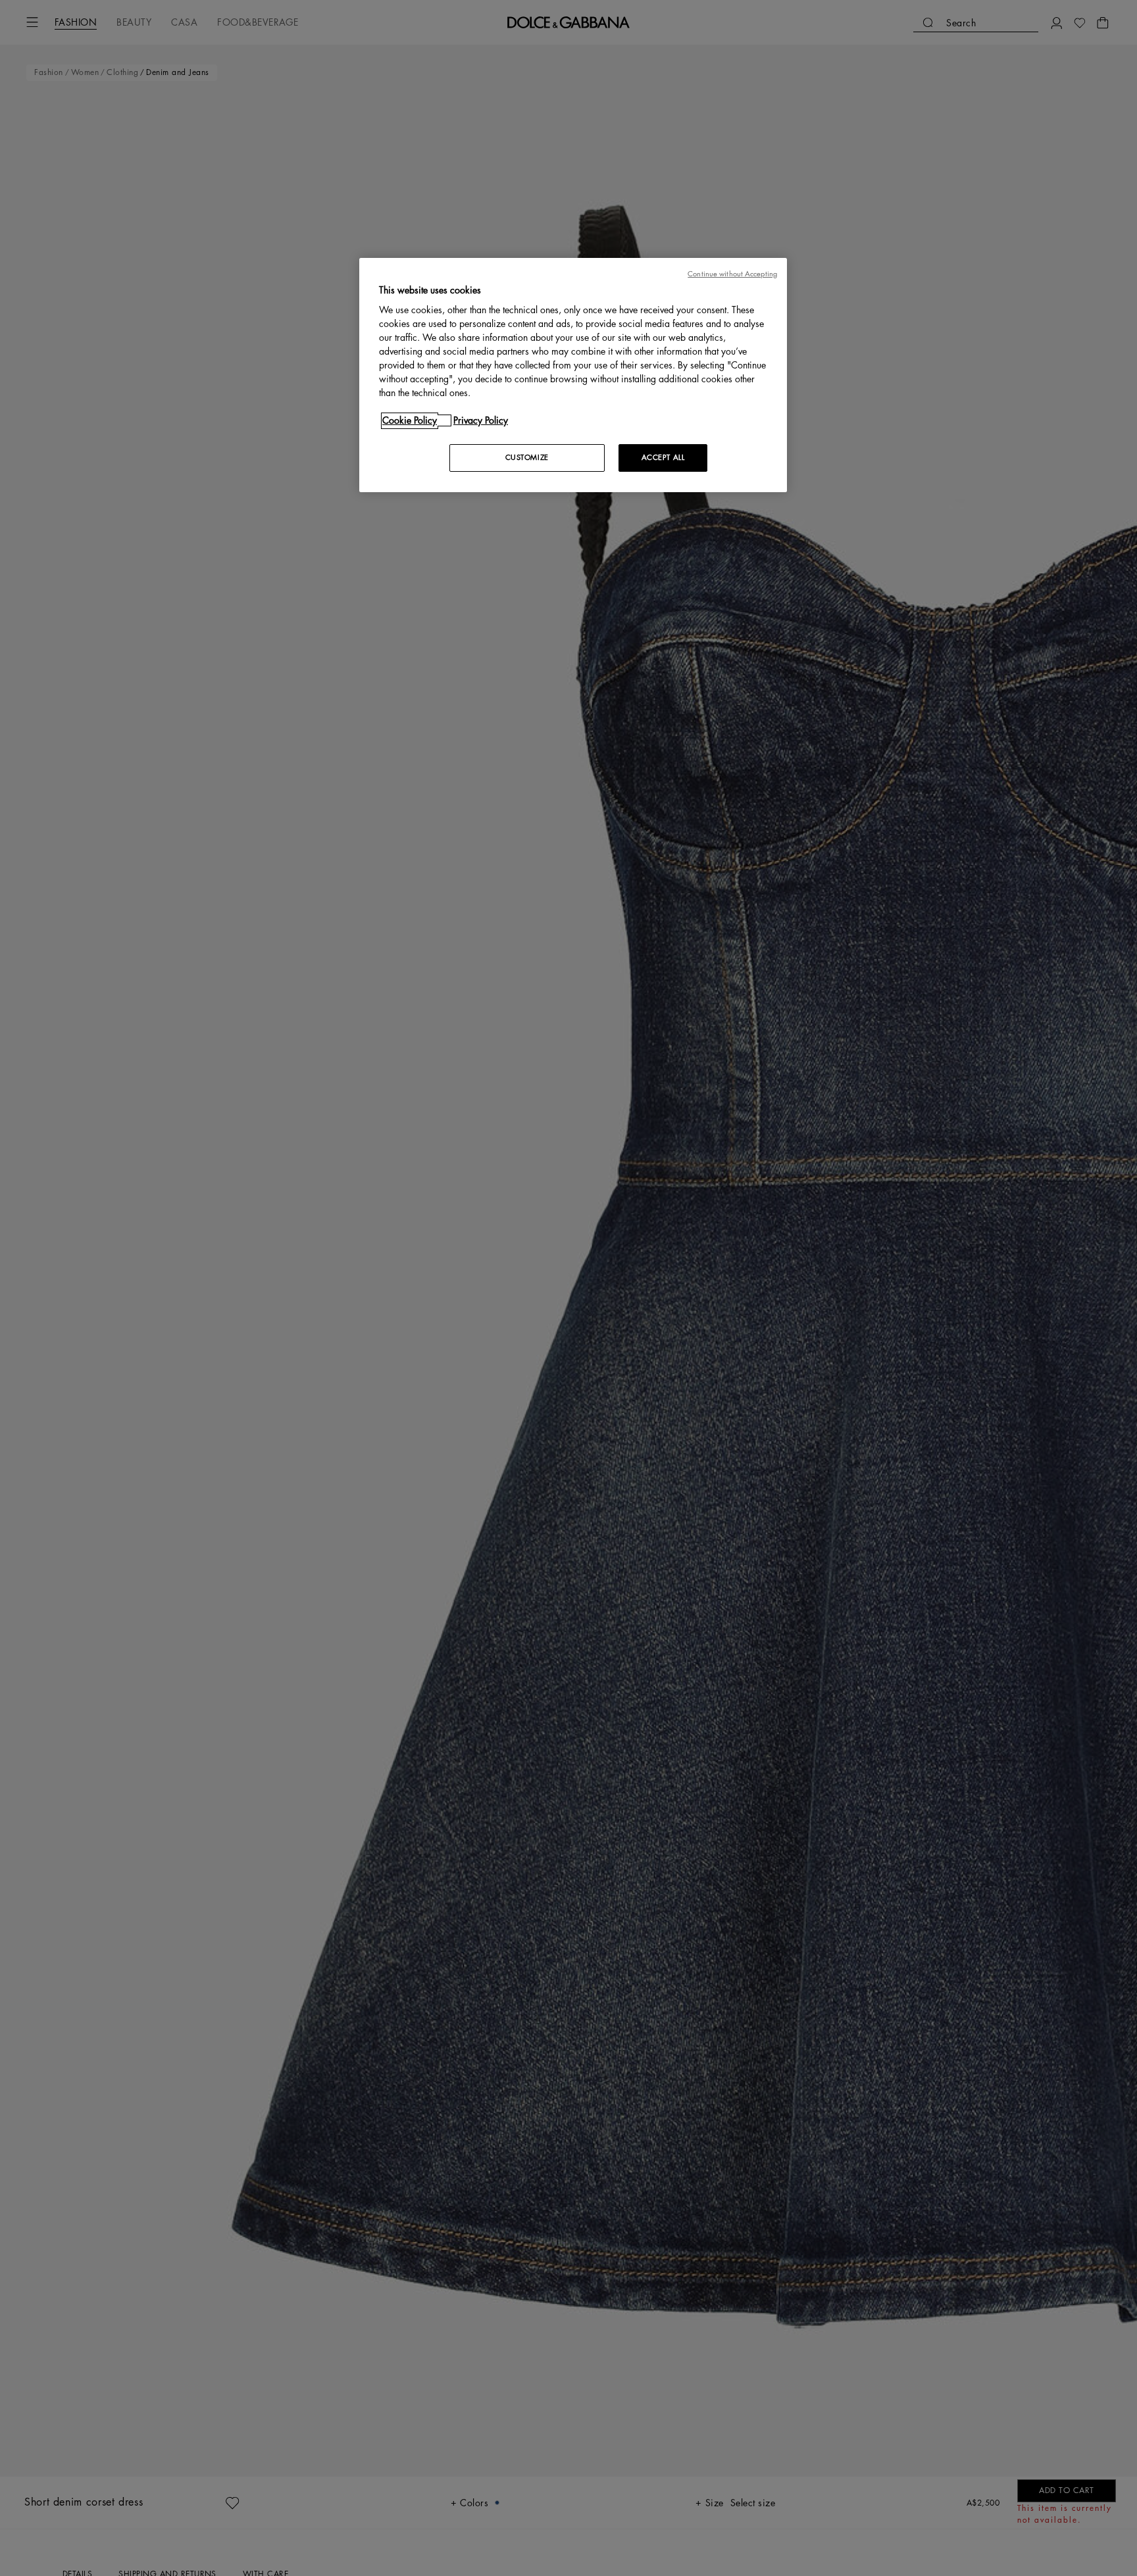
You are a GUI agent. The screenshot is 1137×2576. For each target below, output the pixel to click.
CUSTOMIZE (527, 458)
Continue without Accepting (732, 274)
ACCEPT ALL (663, 458)
